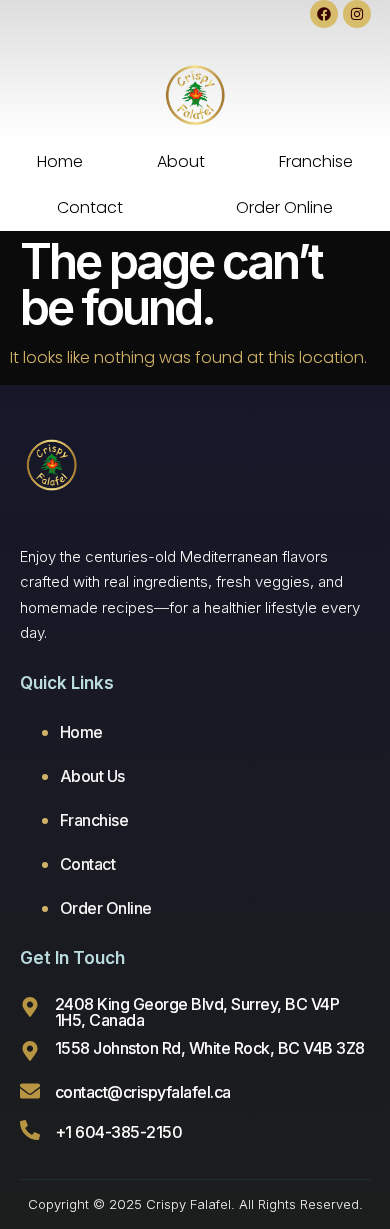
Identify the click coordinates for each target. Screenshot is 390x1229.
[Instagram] (357, 14)
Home (60, 161)
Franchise (316, 161)
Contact (90, 207)
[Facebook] (324, 14)
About (181, 161)
